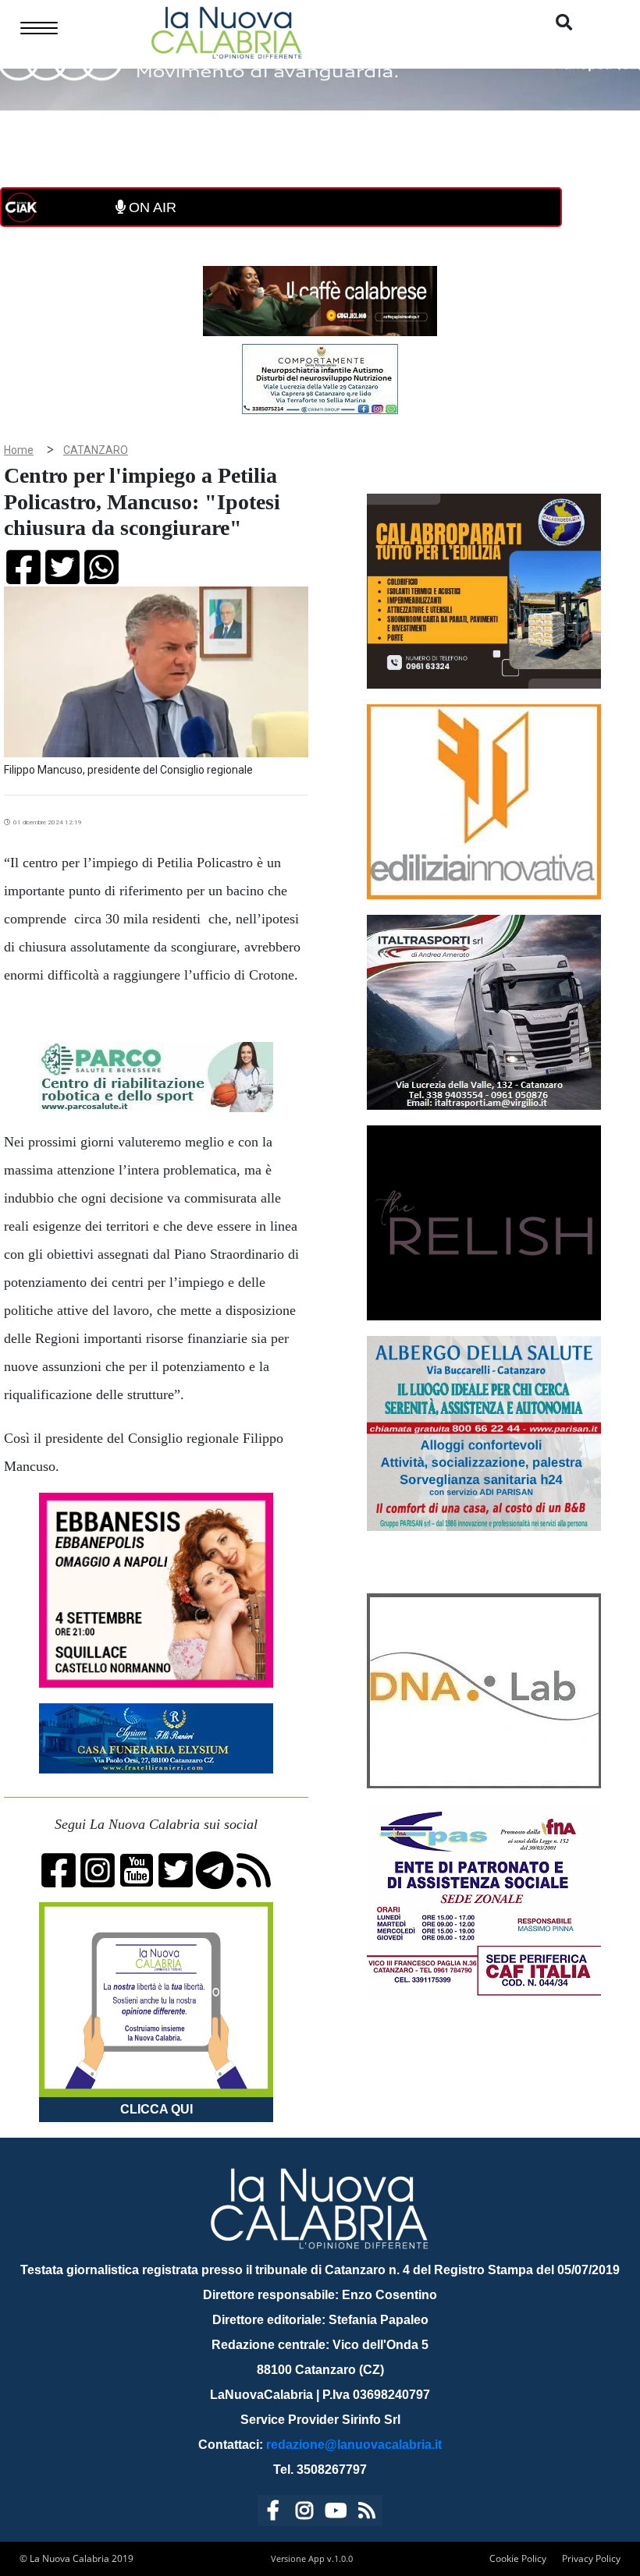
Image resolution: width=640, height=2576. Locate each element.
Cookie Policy (518, 2558)
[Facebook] (273, 2513)
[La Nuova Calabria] (226, 31)
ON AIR (151, 207)
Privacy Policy (591, 2558)
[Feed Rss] (367, 2513)
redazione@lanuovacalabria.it (354, 2445)
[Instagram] (304, 2513)
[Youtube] (336, 2513)
